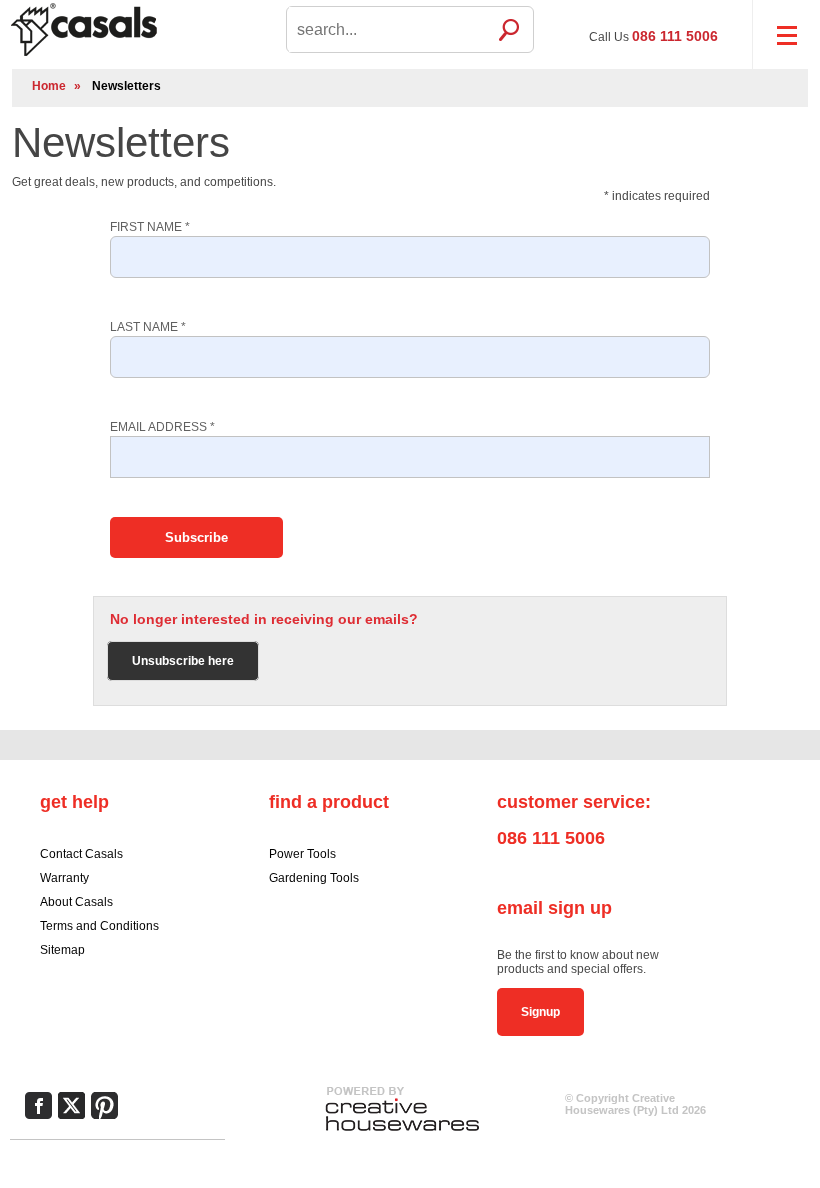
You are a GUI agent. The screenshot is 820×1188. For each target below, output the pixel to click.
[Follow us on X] (71, 1105)
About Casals (76, 902)
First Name (150, 227)
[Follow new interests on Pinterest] (104, 1105)
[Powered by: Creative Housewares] (402, 1132)
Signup (540, 1012)
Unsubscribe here (183, 661)
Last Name (148, 327)
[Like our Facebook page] (38, 1105)
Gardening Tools (314, 878)
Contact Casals (81, 854)
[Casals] (133, 28)
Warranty (64, 878)
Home (49, 86)
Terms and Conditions (99, 926)
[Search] (508, 29)
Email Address (162, 427)
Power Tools (302, 854)
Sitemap (62, 950)
